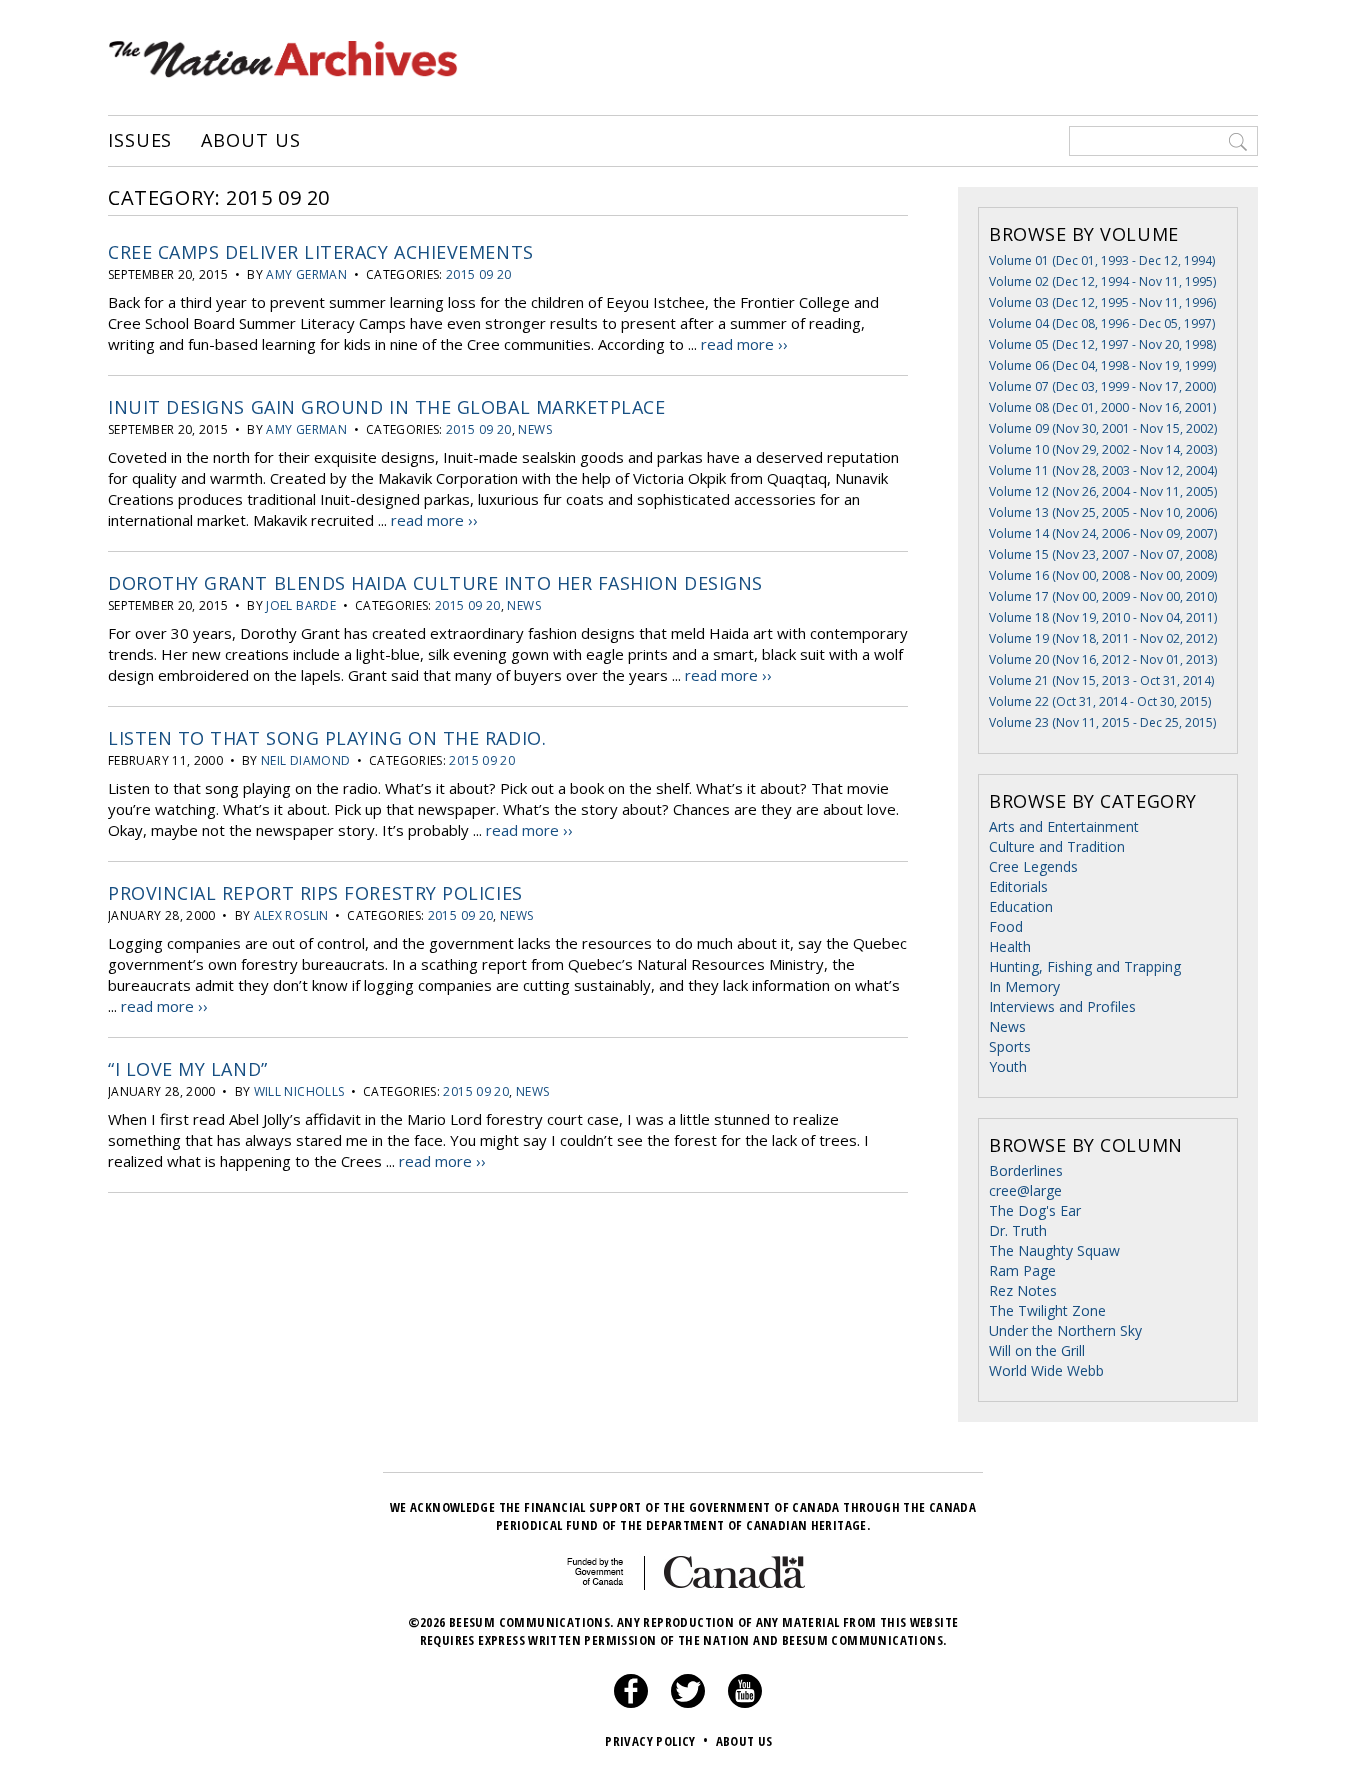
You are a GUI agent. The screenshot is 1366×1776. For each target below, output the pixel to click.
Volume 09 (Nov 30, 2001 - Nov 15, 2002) (1103, 428)
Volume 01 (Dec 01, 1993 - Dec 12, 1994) (1102, 260)
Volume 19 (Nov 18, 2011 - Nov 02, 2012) (1103, 638)
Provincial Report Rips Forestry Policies (315, 893)
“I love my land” (188, 1069)
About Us (250, 141)
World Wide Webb (1046, 1370)
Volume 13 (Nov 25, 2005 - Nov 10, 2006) (1103, 512)
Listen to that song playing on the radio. (327, 738)
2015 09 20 (479, 274)
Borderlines (1026, 1170)
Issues (140, 141)
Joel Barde (301, 605)
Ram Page (1022, 1270)
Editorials (1018, 886)
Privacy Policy (656, 1741)
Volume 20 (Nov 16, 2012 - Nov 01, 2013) (1103, 659)
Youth (1008, 1066)
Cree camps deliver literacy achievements (321, 252)
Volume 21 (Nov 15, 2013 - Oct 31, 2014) (1101, 680)
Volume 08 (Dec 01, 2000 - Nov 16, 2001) (1102, 407)
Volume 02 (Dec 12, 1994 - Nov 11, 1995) (1102, 281)
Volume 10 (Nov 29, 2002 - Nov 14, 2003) (1103, 449)
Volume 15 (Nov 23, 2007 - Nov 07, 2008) (1103, 554)
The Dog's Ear (1035, 1210)
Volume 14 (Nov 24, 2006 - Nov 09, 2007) (1103, 533)
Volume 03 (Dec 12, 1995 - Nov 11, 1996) (1102, 302)
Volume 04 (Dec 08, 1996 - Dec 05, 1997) (1102, 323)
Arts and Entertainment (1064, 826)
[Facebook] (631, 1703)
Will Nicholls (299, 1091)
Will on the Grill (1037, 1350)
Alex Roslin (291, 915)
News (534, 429)
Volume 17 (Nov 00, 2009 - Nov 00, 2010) (1103, 596)
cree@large (1025, 1190)
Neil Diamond (305, 760)
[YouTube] (745, 1703)
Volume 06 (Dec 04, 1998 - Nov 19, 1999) (1102, 365)
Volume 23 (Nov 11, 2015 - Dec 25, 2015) (1102, 722)
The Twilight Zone (1047, 1310)
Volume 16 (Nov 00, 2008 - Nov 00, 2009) (1103, 575)
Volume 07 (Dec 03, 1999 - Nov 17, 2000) (1102, 386)
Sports (1010, 1046)
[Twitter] (688, 1703)
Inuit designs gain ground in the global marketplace (387, 407)
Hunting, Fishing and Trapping (1085, 966)
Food (1006, 926)
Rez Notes (1023, 1290)
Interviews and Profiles (1062, 1006)
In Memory (1024, 986)
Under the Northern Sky (1065, 1330)
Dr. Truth (1018, 1230)
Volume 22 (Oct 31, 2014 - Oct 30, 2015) (1100, 701)
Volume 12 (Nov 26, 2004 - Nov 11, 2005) (1103, 491)
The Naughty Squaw (1054, 1250)
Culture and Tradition (1057, 846)
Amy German (306, 274)
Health (1010, 946)
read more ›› (744, 344)
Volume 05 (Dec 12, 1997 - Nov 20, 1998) (1102, 344)
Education (1021, 906)
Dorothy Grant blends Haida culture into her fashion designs (435, 583)
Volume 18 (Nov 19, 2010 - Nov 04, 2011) (1103, 617)
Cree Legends (1033, 866)
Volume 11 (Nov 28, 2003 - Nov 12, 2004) (1103, 470)
